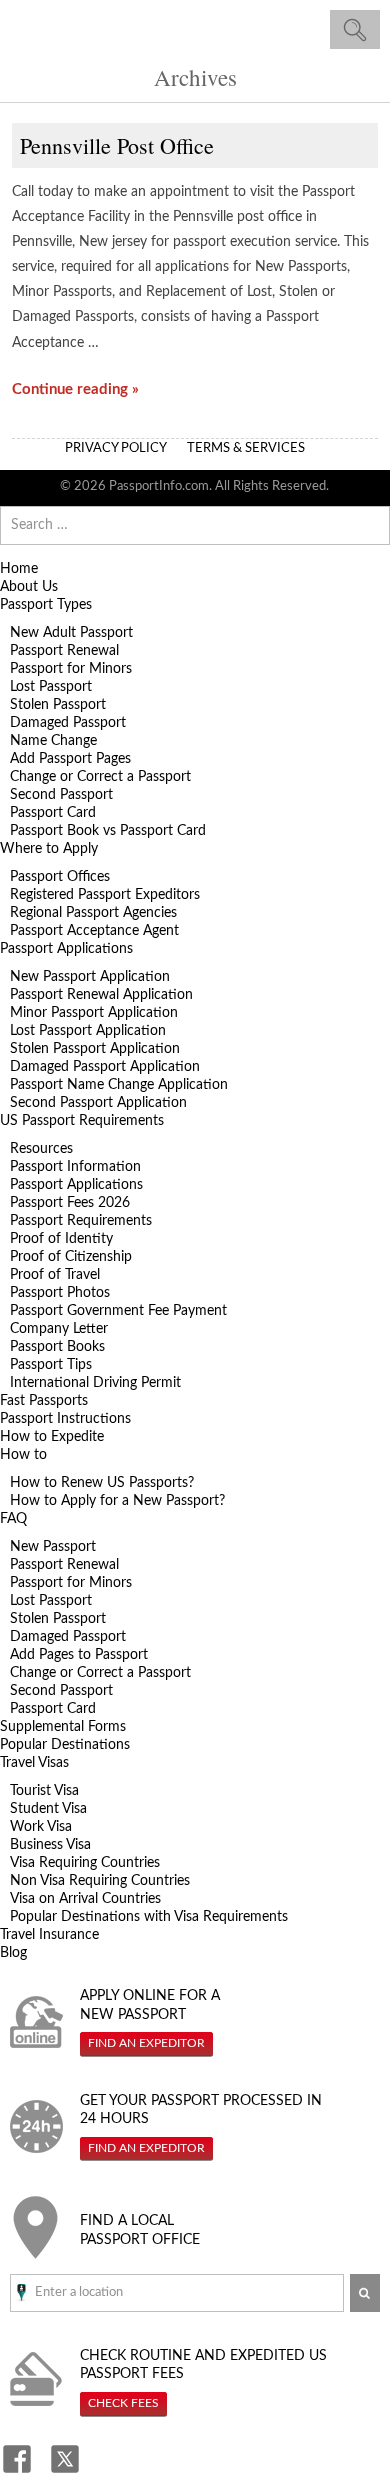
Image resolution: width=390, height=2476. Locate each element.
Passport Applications (66, 949)
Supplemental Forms (63, 1727)
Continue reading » (75, 389)
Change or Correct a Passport (100, 777)
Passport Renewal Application (101, 995)
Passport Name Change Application (119, 1085)
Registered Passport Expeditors (105, 895)
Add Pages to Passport (79, 1655)
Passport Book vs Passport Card (108, 831)
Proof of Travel (55, 1275)
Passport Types (46, 605)
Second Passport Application (98, 1103)
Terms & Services (246, 448)
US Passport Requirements (82, 1121)
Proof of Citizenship (71, 1257)
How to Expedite (52, 1437)
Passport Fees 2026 (70, 1203)
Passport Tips (51, 1365)
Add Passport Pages (70, 759)
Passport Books (57, 1347)
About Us (29, 587)
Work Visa (41, 1827)
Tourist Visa (44, 1791)
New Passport (53, 1547)
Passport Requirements (81, 1221)
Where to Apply (49, 849)
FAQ (13, 1519)
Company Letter (59, 1329)
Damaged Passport (68, 723)
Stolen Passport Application (95, 1049)
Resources (41, 1149)
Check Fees (123, 2403)
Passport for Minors (71, 669)
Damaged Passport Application (105, 1067)
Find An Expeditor (146, 2043)
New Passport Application (90, 977)
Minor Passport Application (94, 1013)
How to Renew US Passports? (102, 1483)
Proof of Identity (61, 1239)
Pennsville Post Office (117, 145)
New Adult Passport (71, 633)
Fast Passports (44, 1401)
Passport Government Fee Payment (118, 1311)
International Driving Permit (95, 1383)
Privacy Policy (116, 448)
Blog (13, 1953)
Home (19, 569)
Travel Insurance (49, 1935)
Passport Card (53, 813)
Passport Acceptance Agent (94, 931)
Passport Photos (60, 1293)
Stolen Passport (58, 705)
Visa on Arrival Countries (85, 1899)
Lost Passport (51, 687)
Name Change (53, 741)
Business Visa (50, 1845)
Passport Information (75, 1167)
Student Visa (48, 1809)
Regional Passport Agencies (93, 913)
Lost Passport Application (88, 1031)
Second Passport (61, 795)
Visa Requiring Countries (85, 1863)
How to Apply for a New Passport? (117, 1501)
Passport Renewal (64, 651)
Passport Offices (60, 877)
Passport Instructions (65, 1419)
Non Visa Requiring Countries (100, 1881)
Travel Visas (34, 1763)
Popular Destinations (65, 1745)
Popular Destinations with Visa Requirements (149, 1917)
